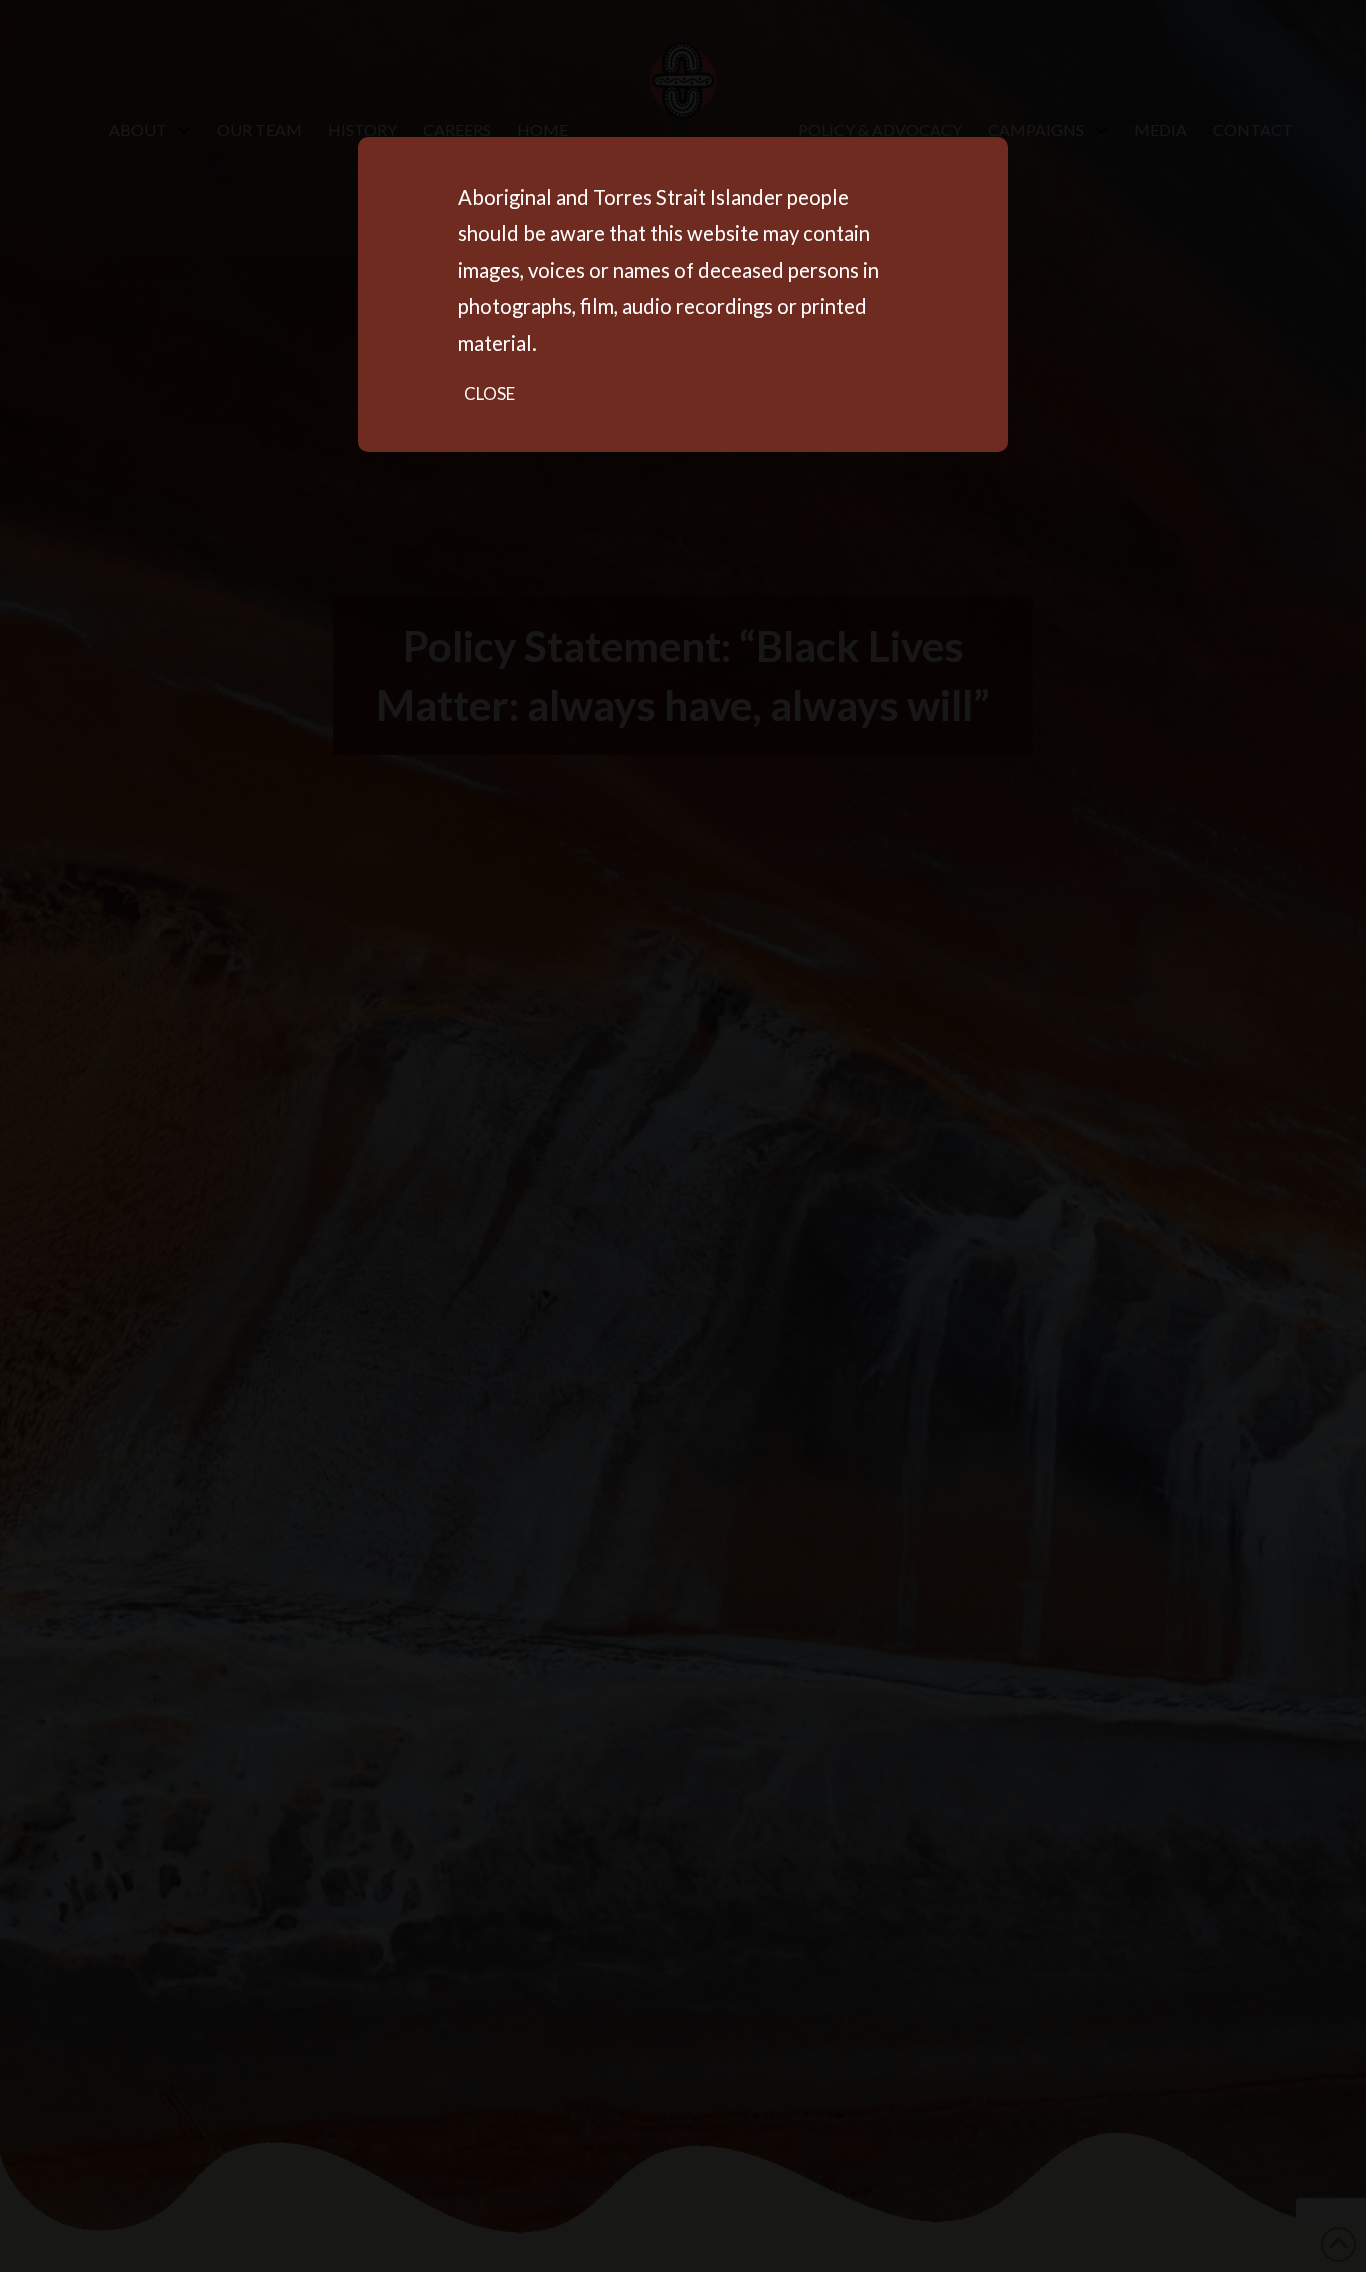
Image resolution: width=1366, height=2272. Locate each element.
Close (489, 393)
